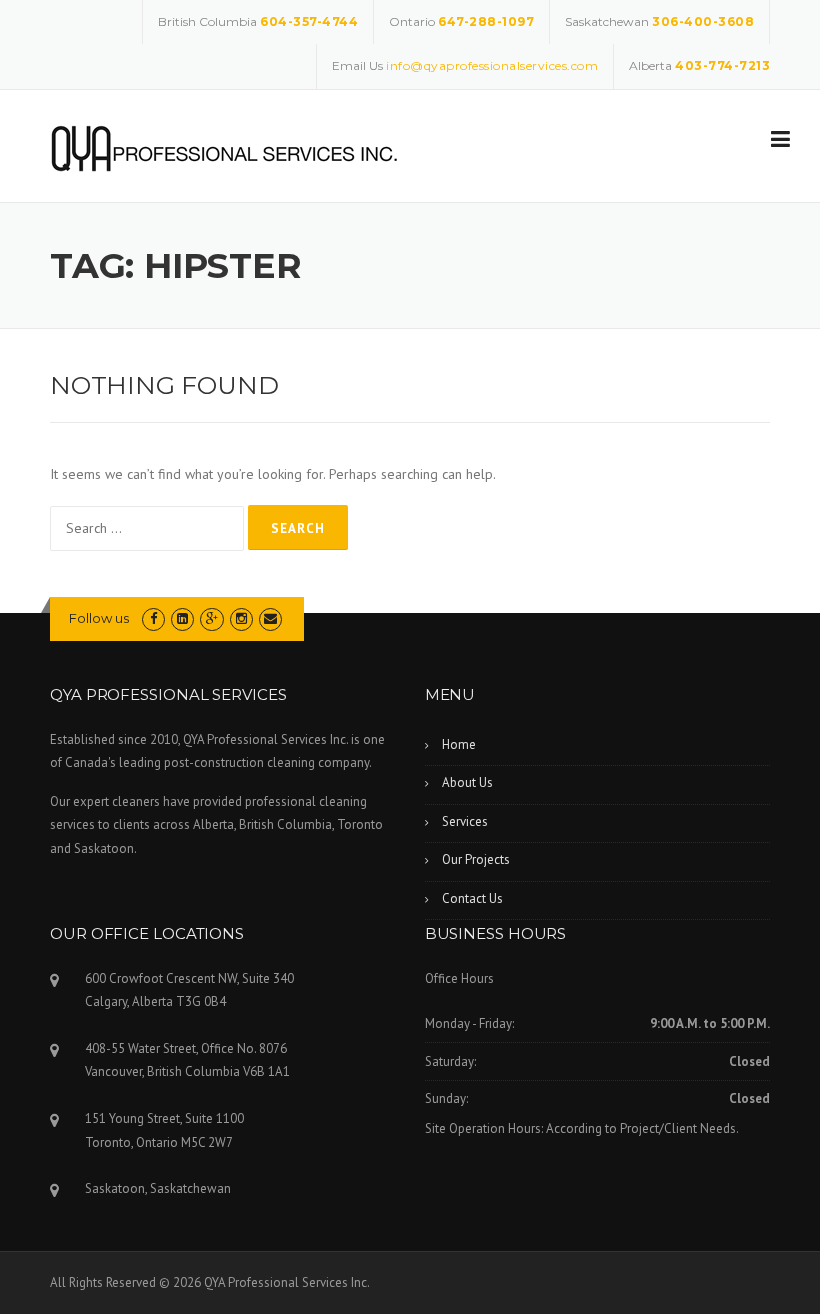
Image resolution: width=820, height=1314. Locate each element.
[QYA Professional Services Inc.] (225, 147)
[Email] (270, 618)
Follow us (99, 618)
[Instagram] (241, 618)
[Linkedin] (182, 618)
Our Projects (476, 859)
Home (459, 744)
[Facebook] (153, 618)
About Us (467, 782)
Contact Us (472, 898)
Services (465, 821)
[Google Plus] (211, 618)
